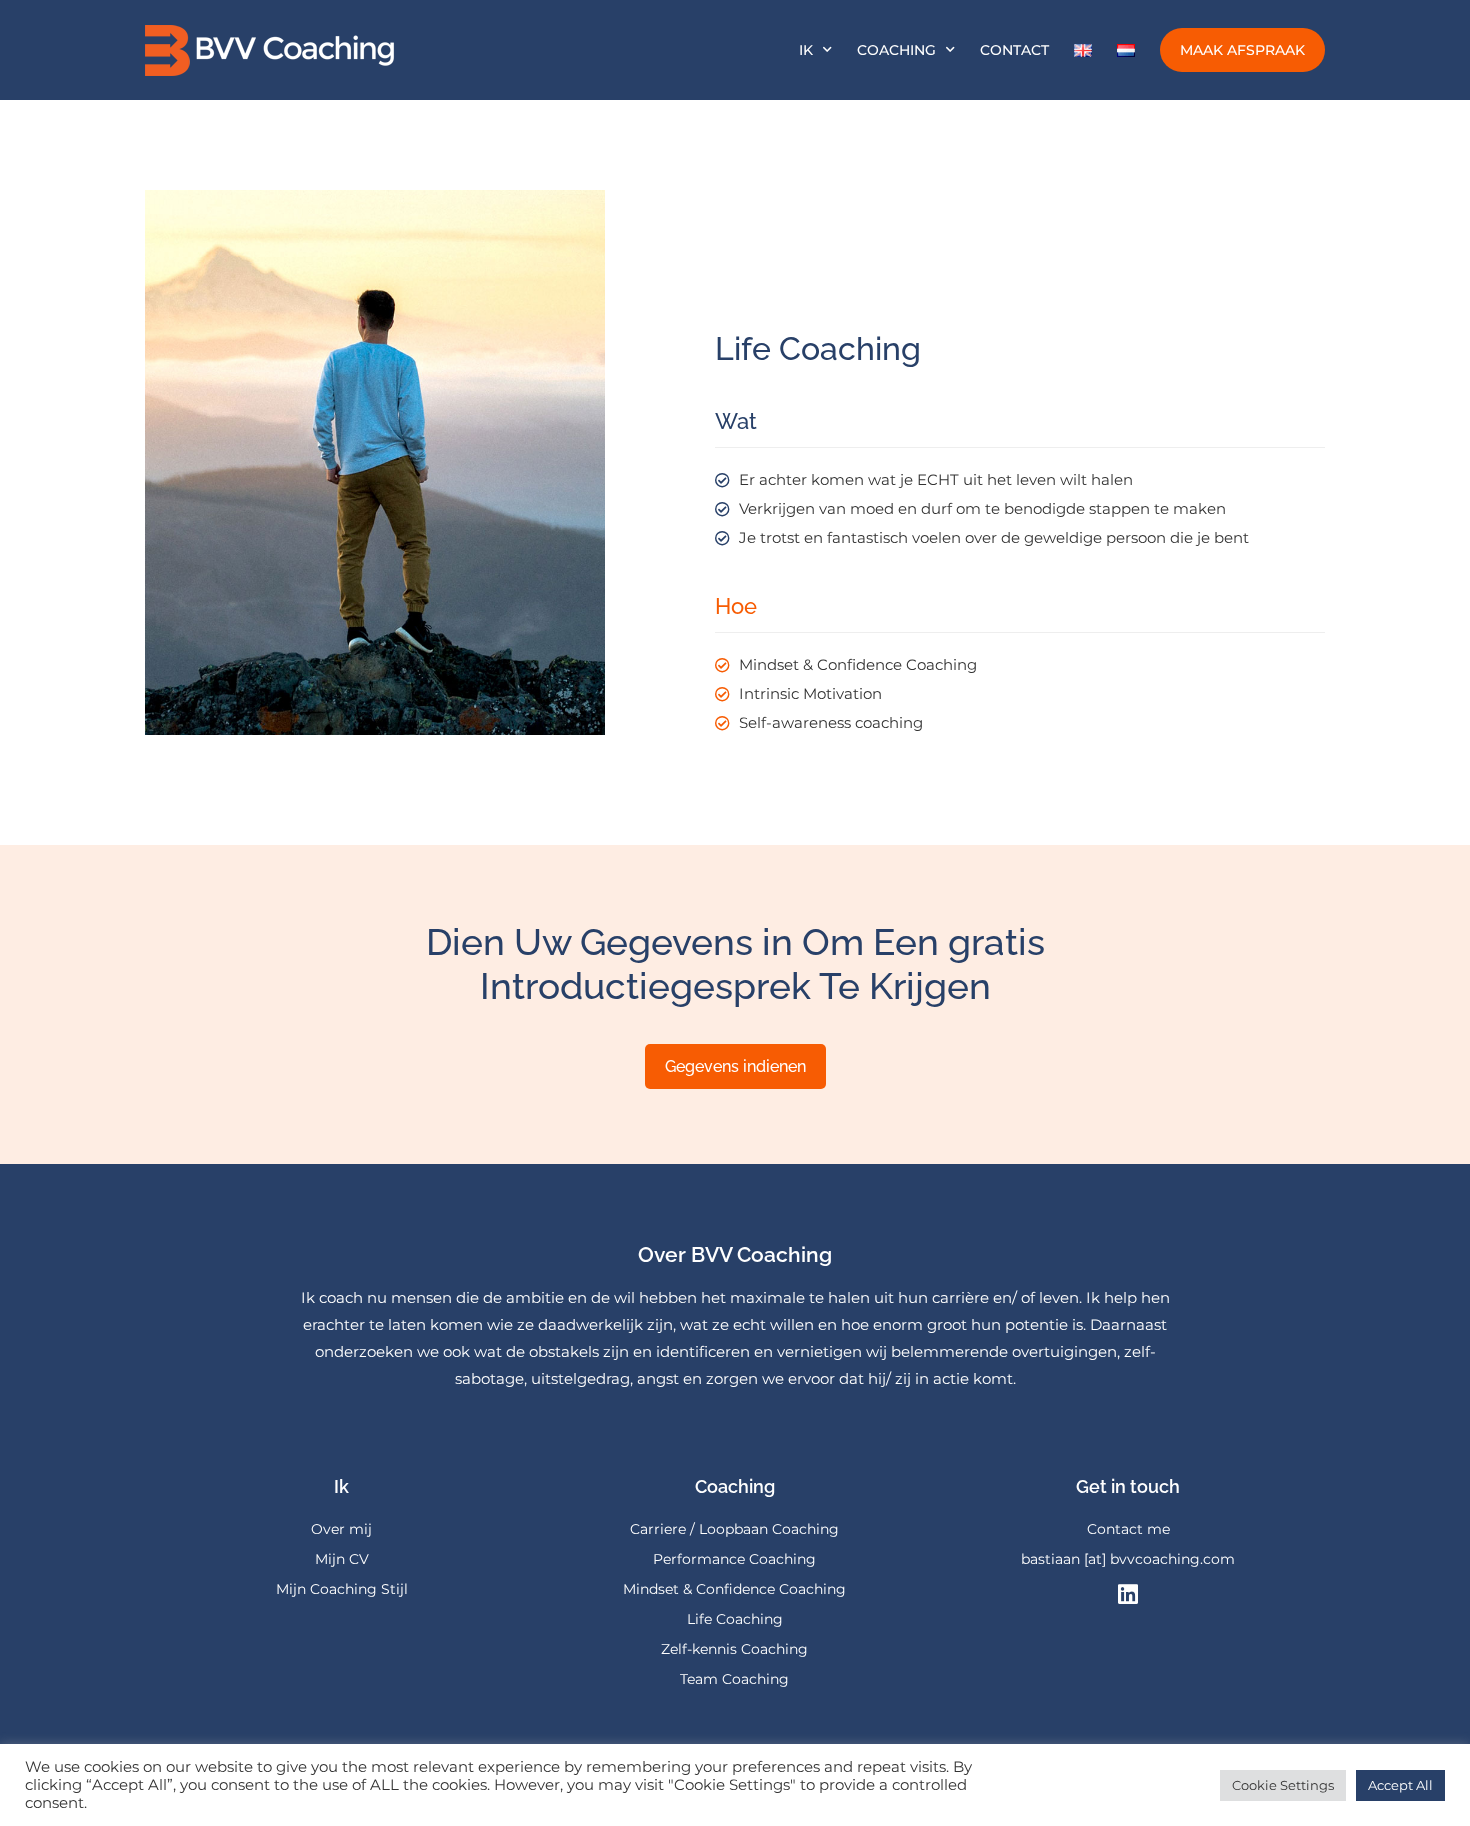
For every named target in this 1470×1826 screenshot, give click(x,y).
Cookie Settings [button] (1283, 1785)
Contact (1014, 50)
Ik (806, 50)
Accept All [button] (1400, 1785)
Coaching (896, 50)
